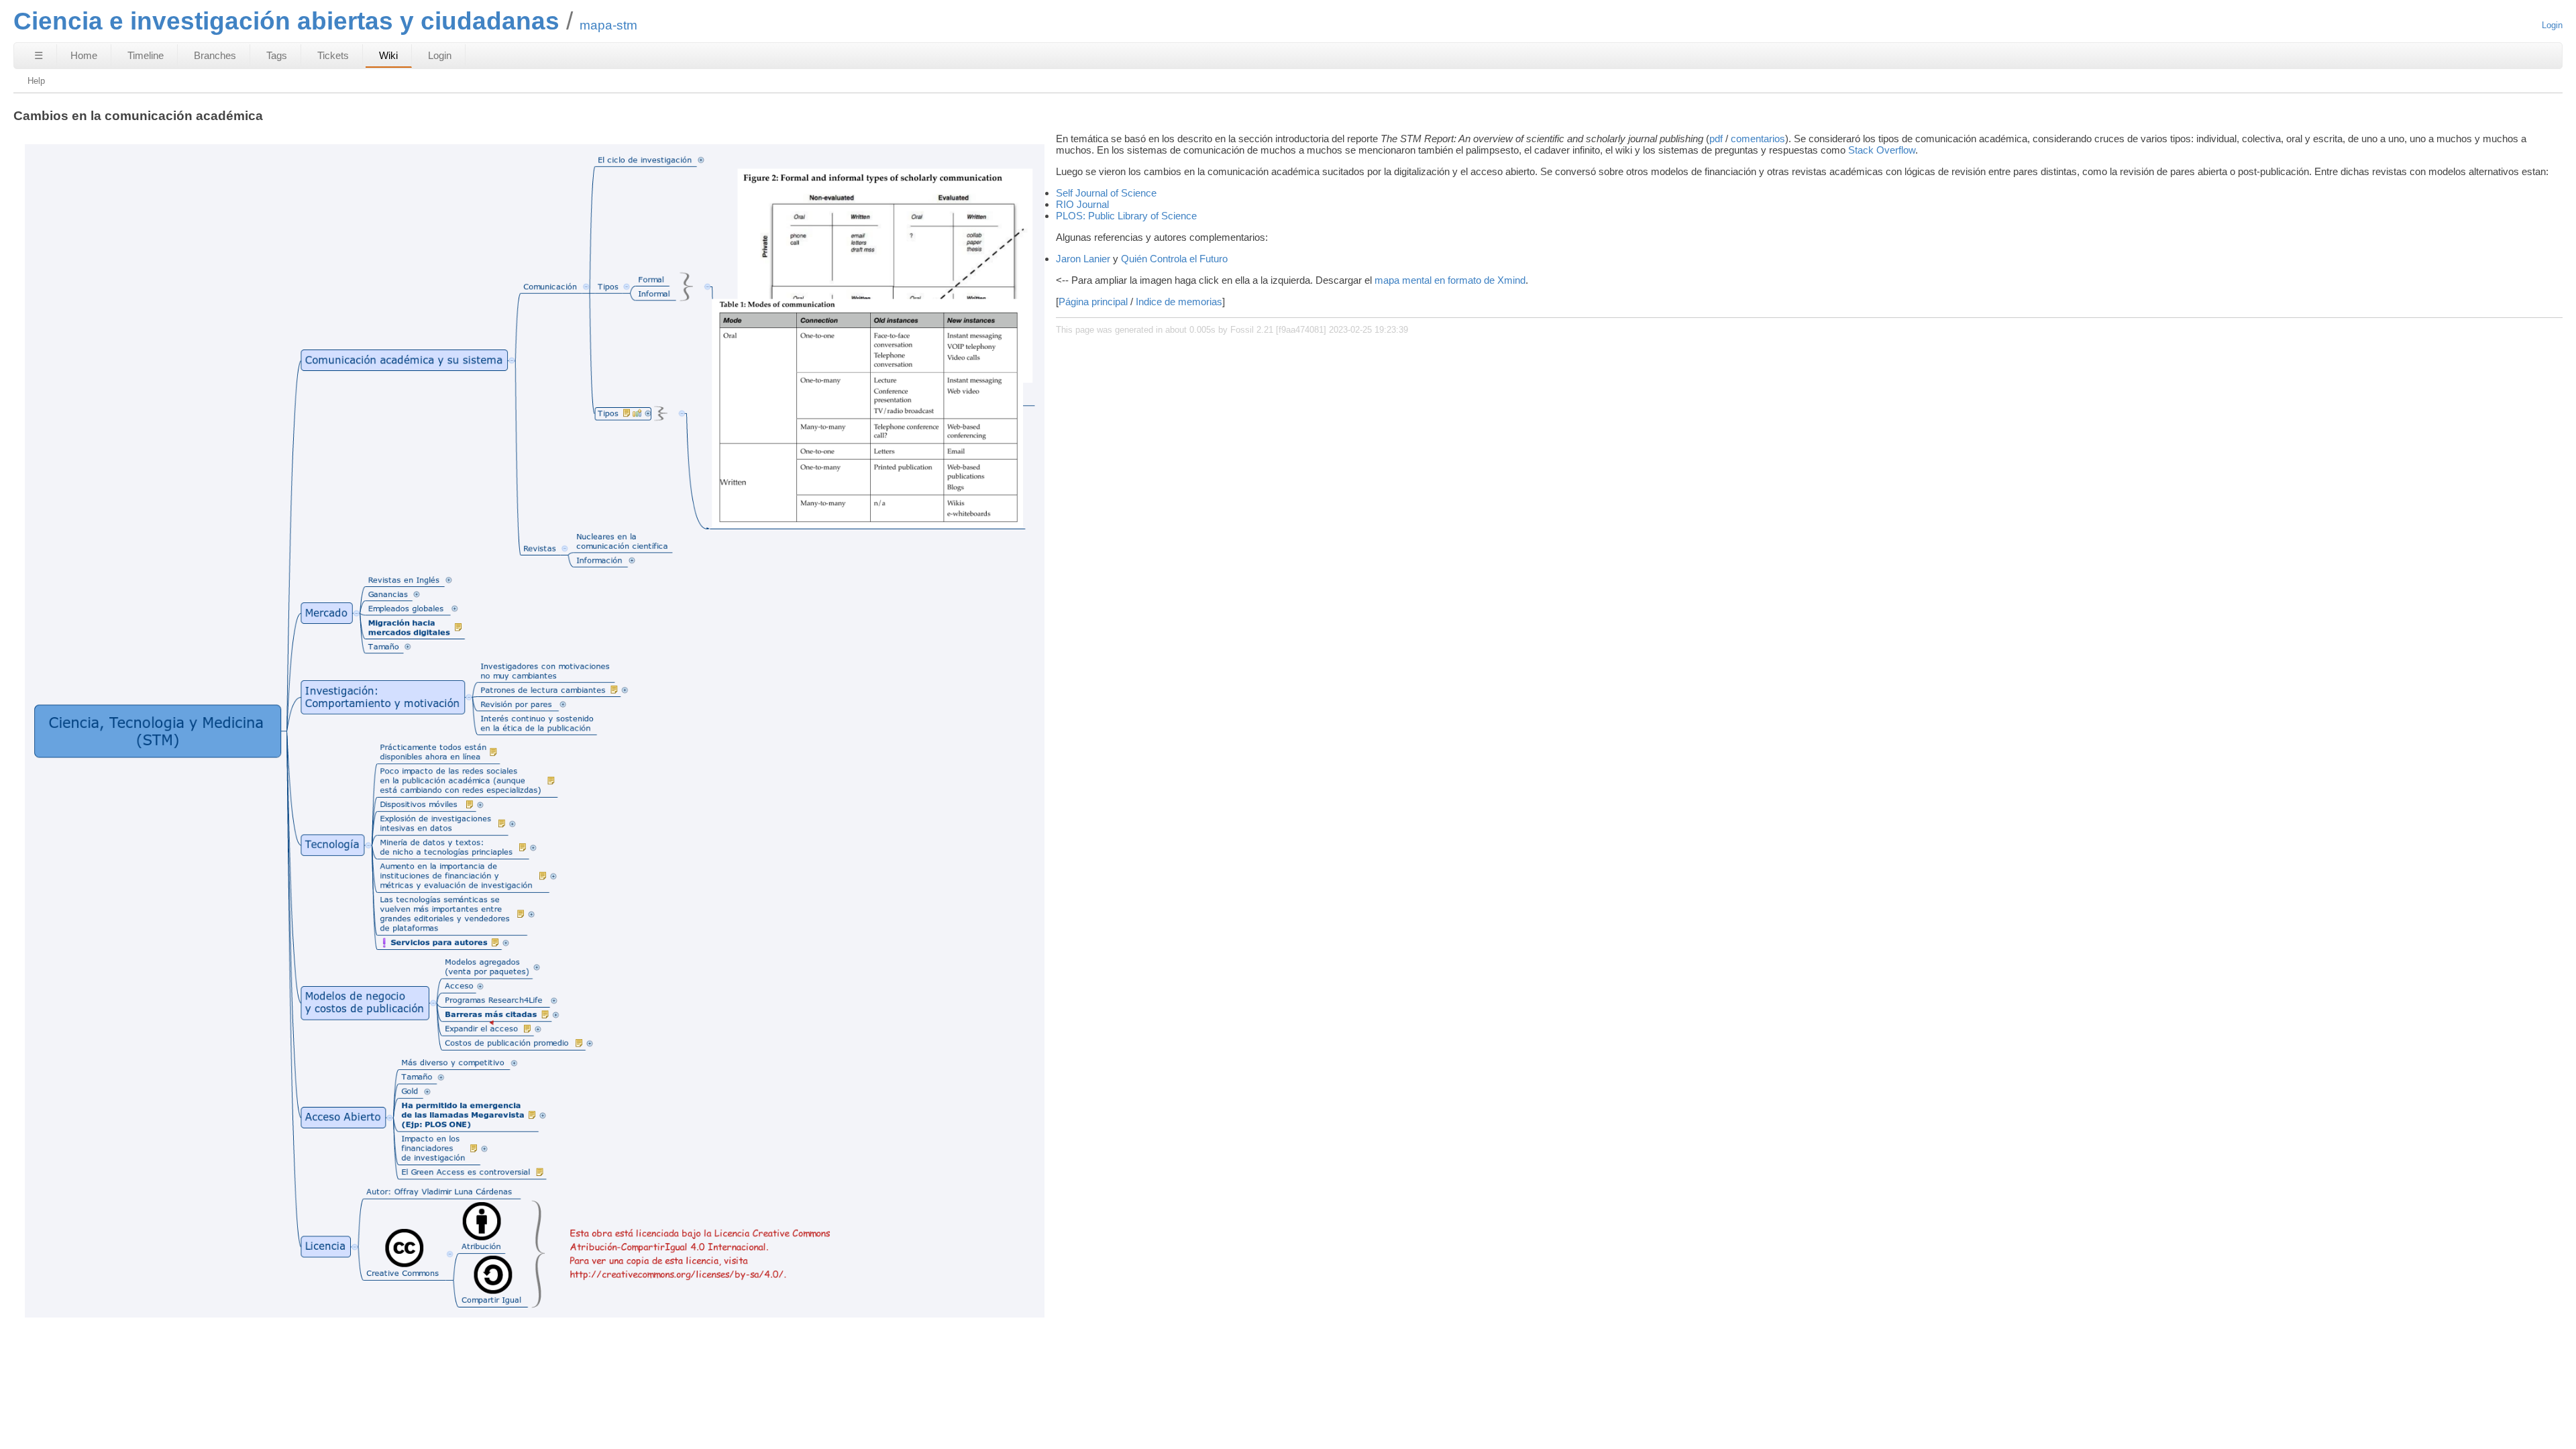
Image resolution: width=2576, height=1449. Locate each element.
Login (2552, 25)
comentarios (1758, 139)
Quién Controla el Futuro (1174, 259)
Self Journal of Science (1106, 193)
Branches (215, 55)
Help (36, 81)
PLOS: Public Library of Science (1126, 216)
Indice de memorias (1179, 302)
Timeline (146, 55)
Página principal (1093, 302)
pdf (1716, 139)
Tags (277, 55)
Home (84, 55)
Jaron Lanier (1083, 259)
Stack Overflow (1882, 150)
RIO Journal (1082, 204)
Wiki (388, 55)
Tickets (333, 55)
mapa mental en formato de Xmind (1450, 280)
